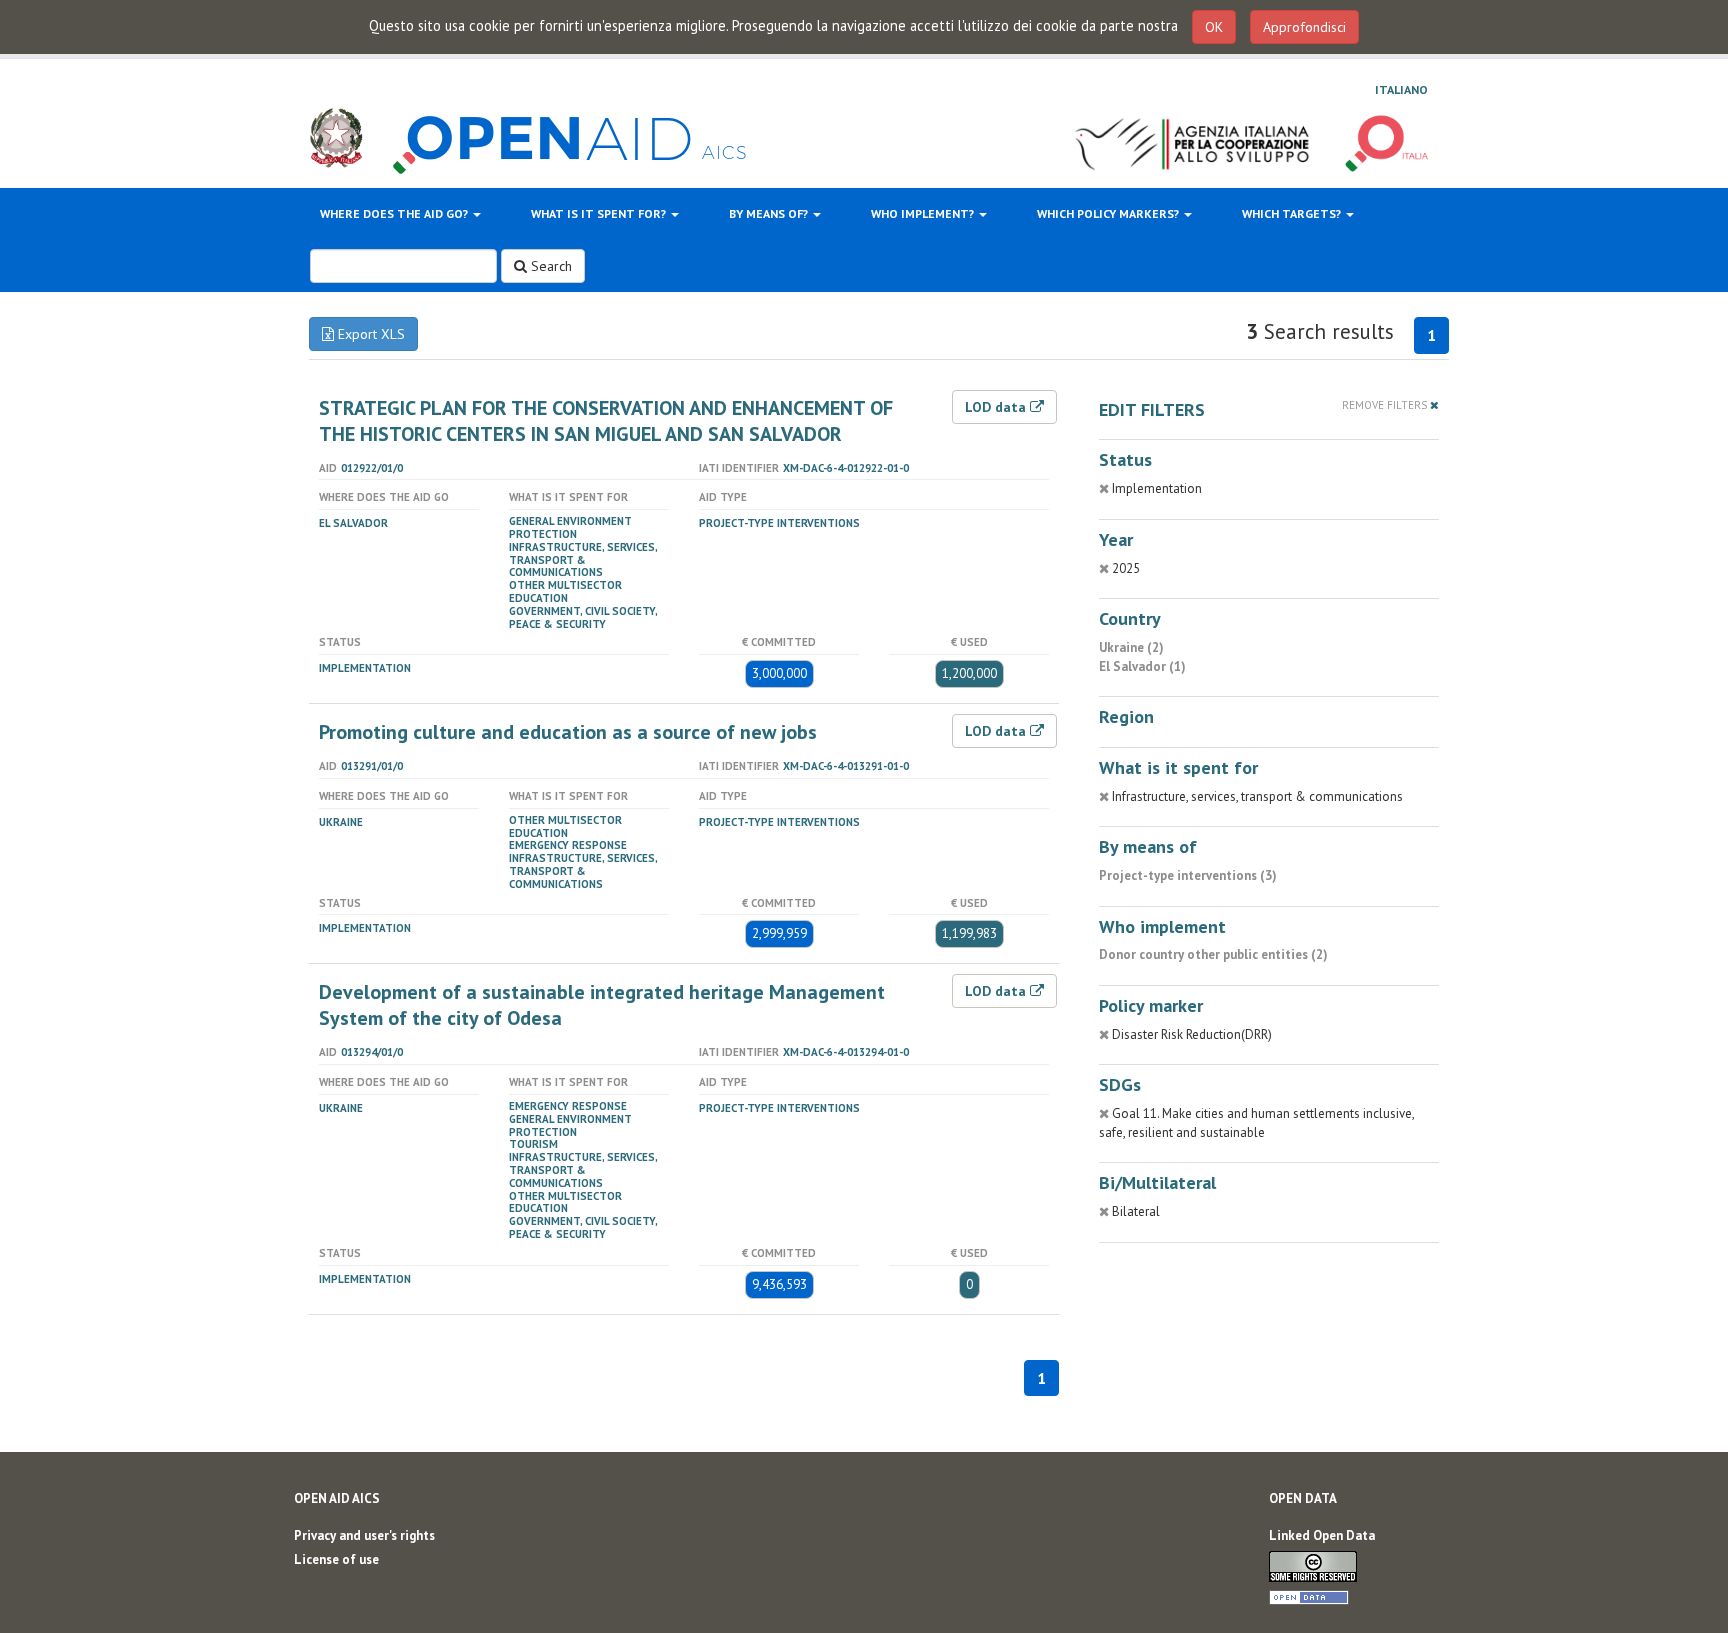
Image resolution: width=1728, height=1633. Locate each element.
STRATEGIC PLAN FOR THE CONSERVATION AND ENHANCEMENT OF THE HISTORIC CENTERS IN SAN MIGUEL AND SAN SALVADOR (606, 421)
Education (538, 598)
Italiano (1401, 89)
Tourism (533, 1144)
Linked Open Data (1322, 1535)
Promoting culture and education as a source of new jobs (568, 732)
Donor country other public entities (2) (1213, 954)
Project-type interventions (779, 523)
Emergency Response (568, 845)
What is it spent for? (600, 213)
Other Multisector (565, 585)
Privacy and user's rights (364, 1535)
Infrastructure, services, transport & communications (583, 560)
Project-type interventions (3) (1188, 875)
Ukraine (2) (1131, 647)
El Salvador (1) (1142, 666)
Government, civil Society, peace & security (583, 617)
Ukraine (341, 822)
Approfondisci (1304, 27)
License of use (336, 1559)
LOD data (997, 407)
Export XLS (369, 334)
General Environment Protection (570, 527)
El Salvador (353, 523)
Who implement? (924, 213)
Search (549, 266)
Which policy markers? (1109, 213)
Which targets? (1293, 213)
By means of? (770, 213)
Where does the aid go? (395, 213)
